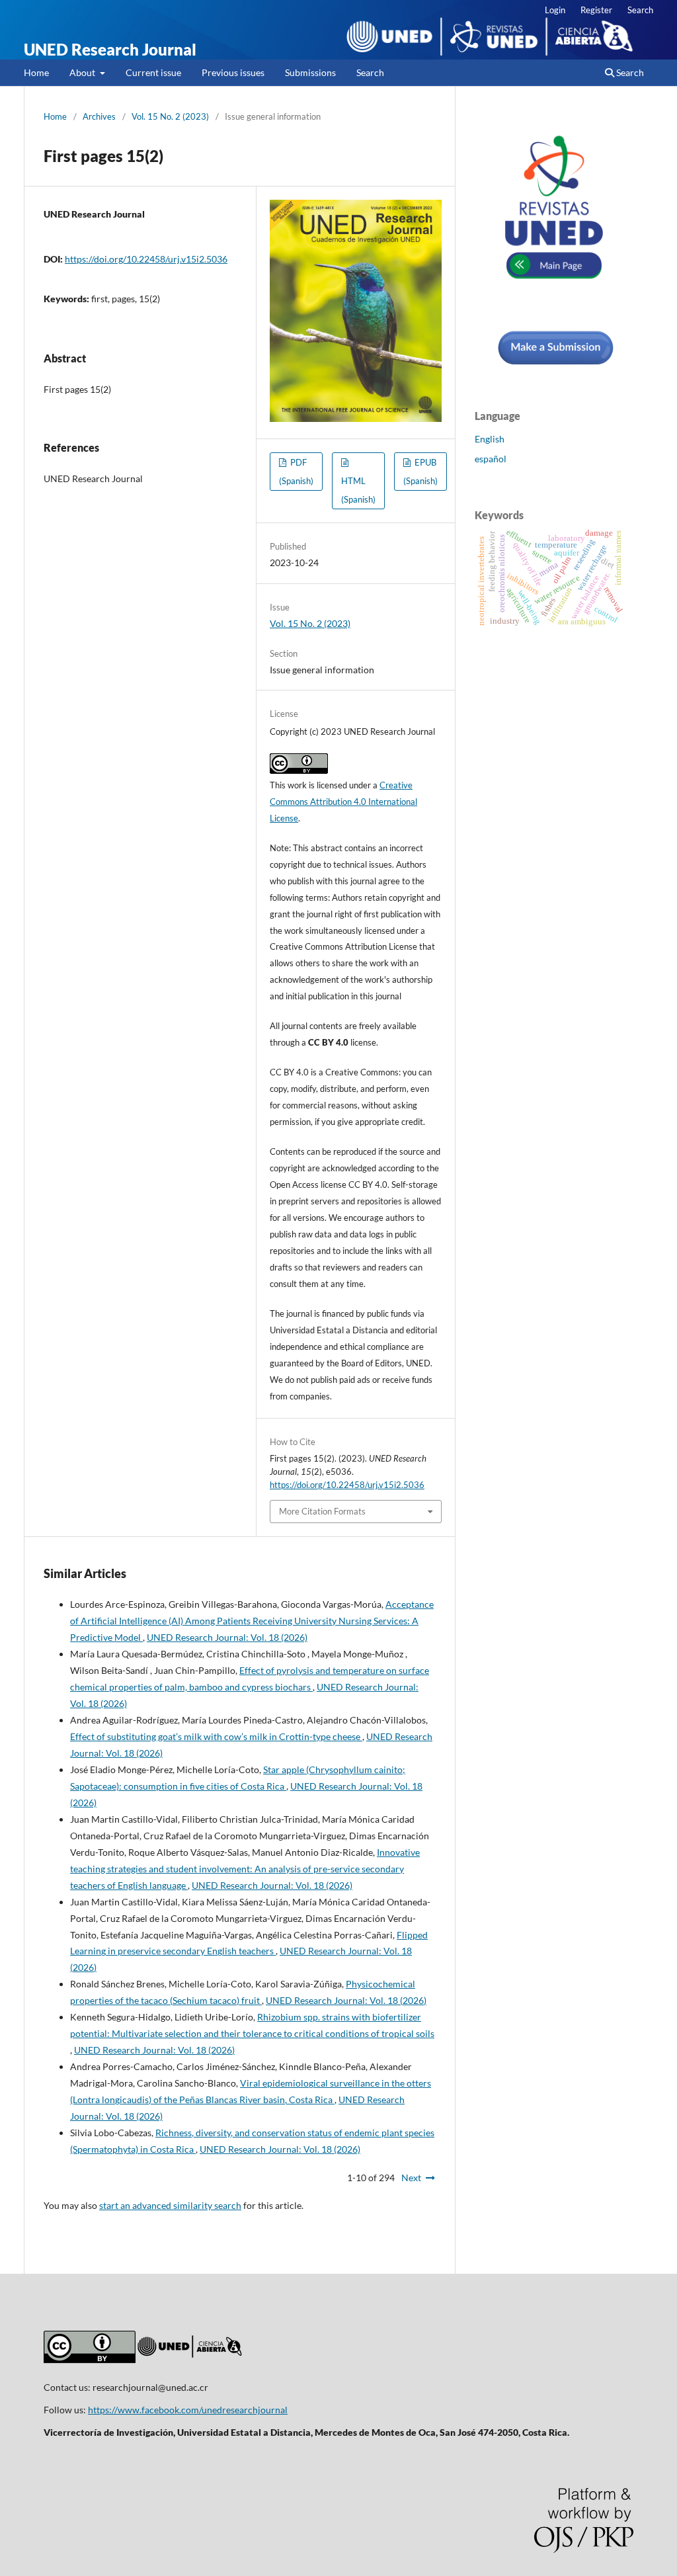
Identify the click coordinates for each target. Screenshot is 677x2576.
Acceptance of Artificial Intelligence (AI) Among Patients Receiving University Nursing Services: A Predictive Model (252, 1621)
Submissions (310, 72)
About (83, 72)
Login (555, 10)
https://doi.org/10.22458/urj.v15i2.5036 (146, 259)
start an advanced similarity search (170, 2205)
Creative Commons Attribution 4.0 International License (343, 802)
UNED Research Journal (110, 49)
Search (370, 72)
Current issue (153, 72)
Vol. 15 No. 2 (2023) (170, 116)
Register (596, 10)
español (491, 459)
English (490, 439)
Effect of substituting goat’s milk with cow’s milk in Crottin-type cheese (216, 1736)
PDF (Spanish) (296, 472)
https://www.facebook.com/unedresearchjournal (188, 2410)
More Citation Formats (322, 1511)
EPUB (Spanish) (420, 472)
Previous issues (233, 72)
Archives (99, 116)
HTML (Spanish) (358, 490)
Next (411, 2178)
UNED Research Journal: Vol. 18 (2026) (227, 1637)
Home (36, 72)
